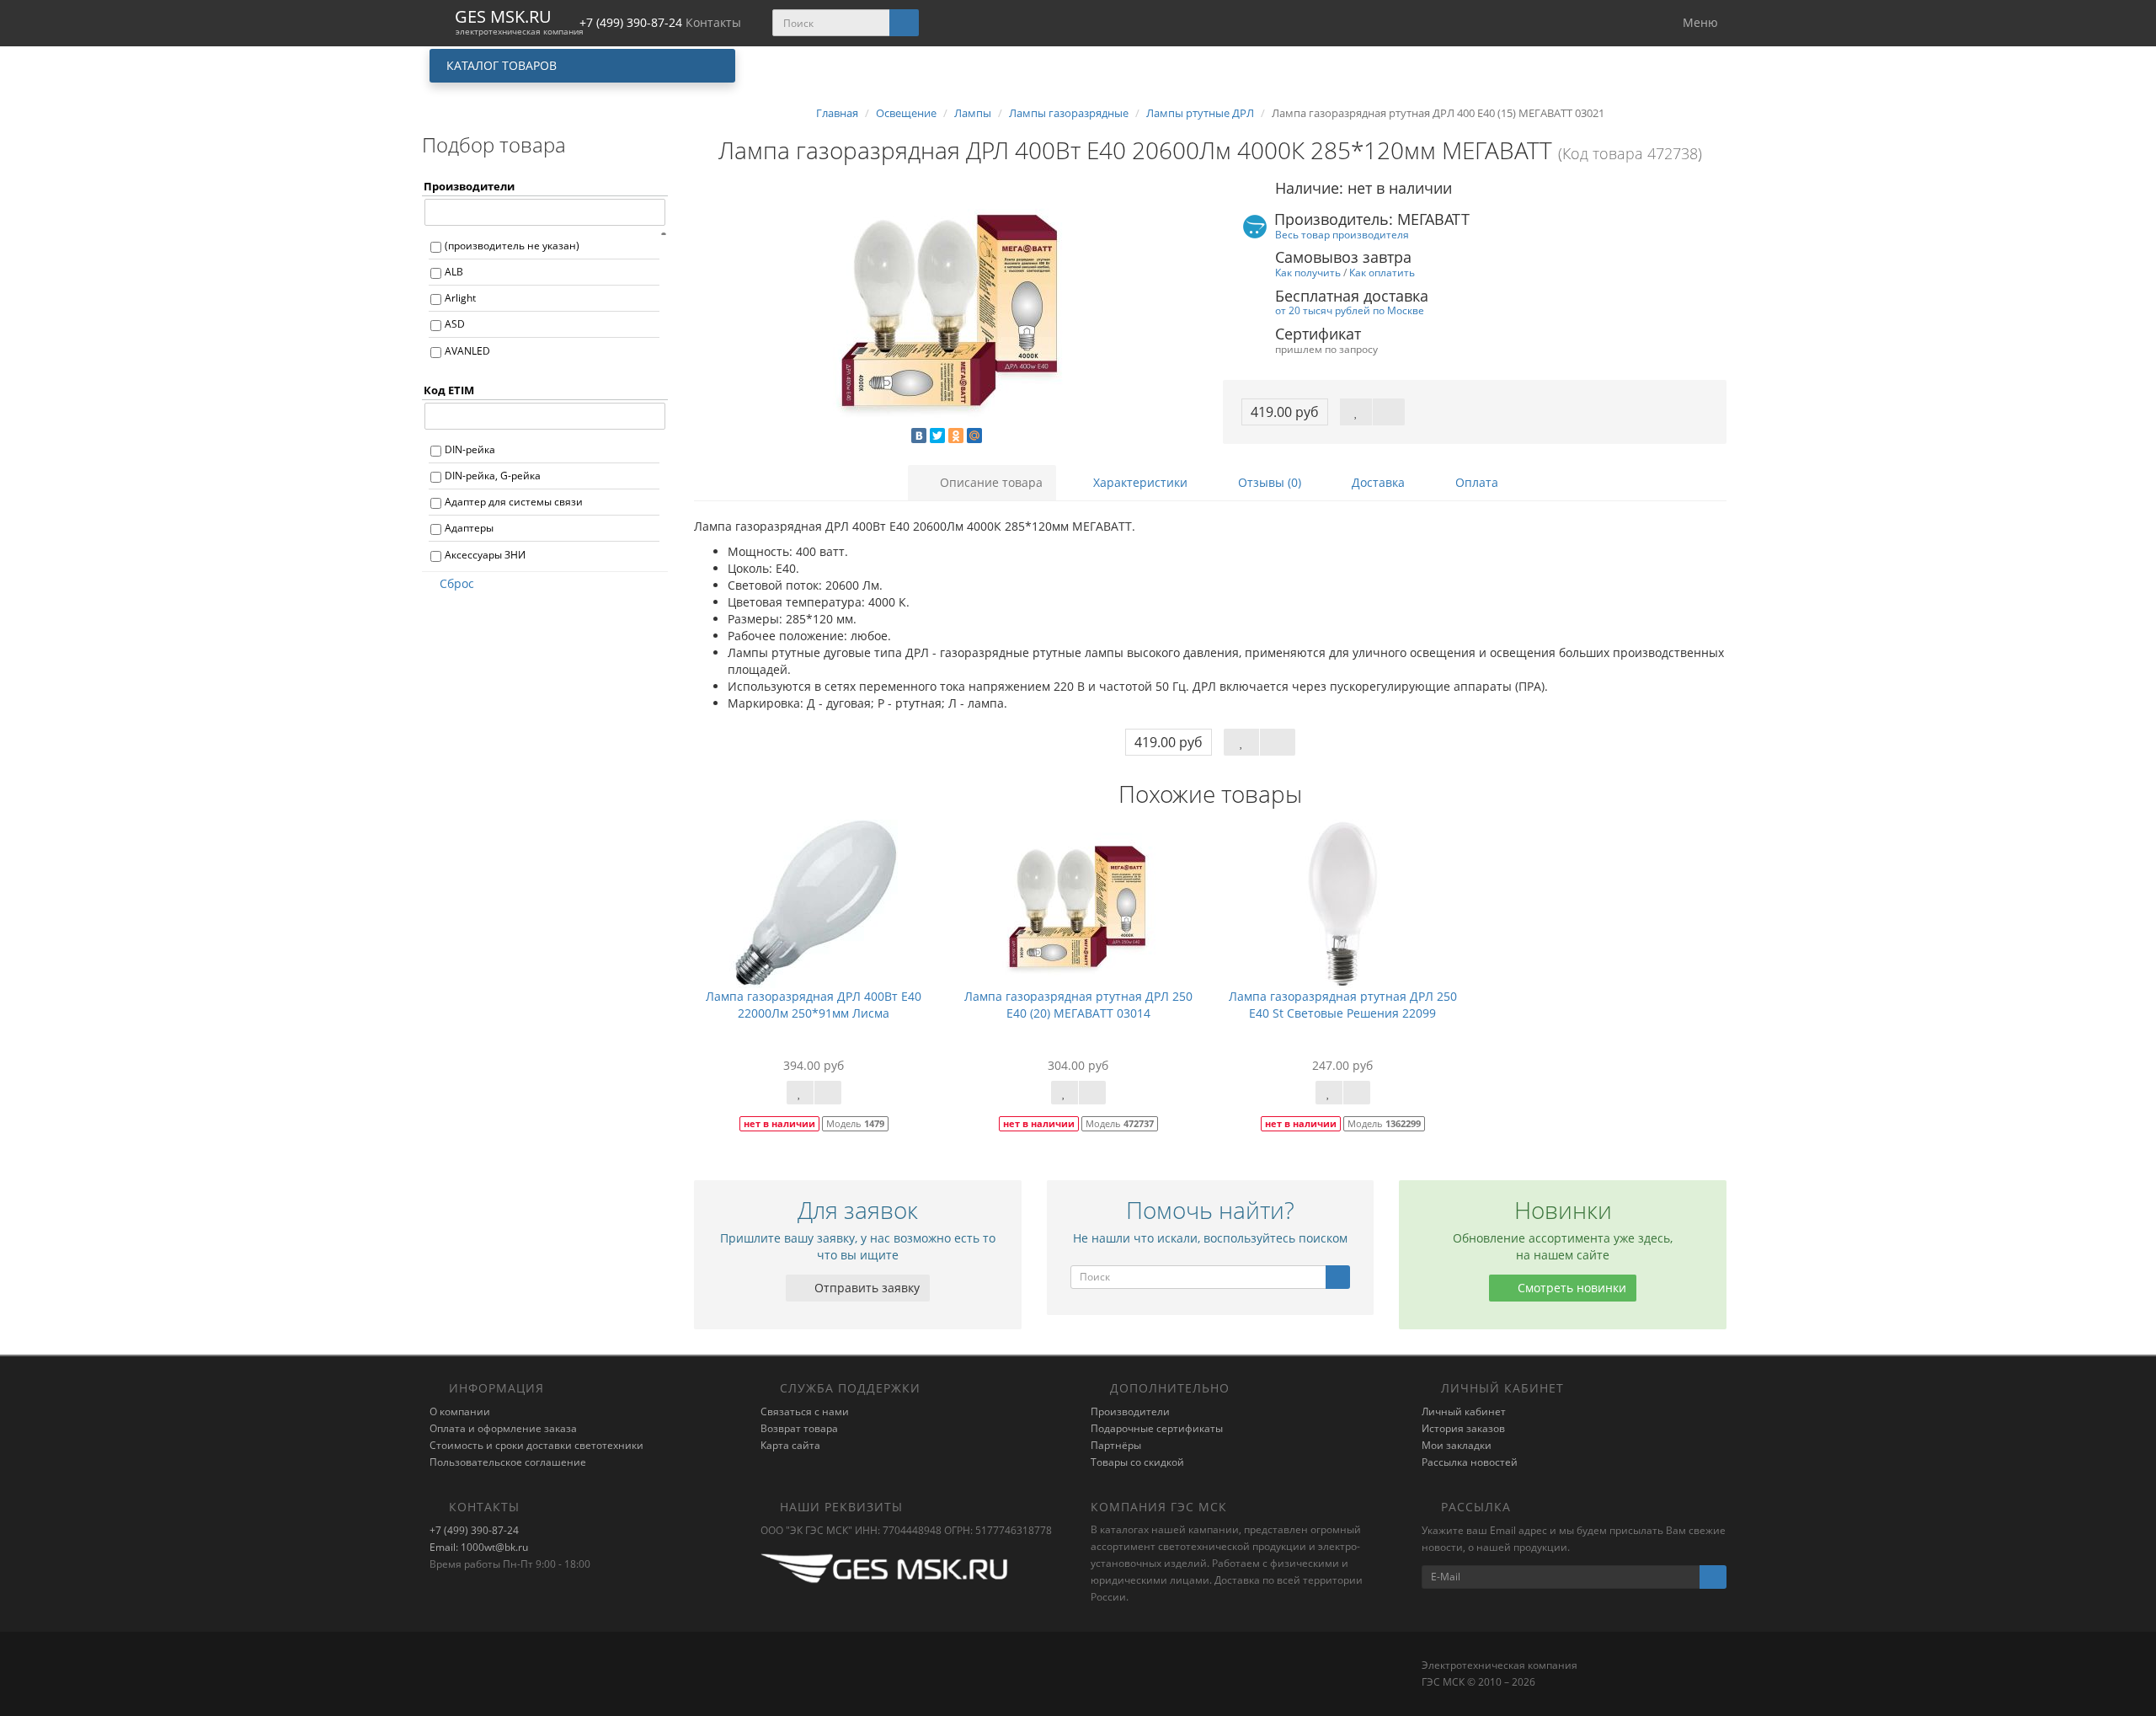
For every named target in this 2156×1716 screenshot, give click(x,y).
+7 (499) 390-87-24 (474, 1530)
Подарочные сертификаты (1157, 1428)
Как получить (1308, 272)
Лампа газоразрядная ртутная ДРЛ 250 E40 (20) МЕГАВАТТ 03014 (1078, 1005)
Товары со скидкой (1137, 1462)
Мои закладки (1457, 1445)
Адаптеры (469, 528)
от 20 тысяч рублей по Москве (1350, 310)
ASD (455, 324)
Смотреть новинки (1570, 1288)
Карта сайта (790, 1445)
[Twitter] (937, 436)
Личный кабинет (1464, 1411)
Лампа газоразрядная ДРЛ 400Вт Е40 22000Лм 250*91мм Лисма (814, 1005)
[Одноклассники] (956, 436)
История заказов (1463, 1428)
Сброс (457, 583)
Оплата (1475, 482)
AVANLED (467, 351)
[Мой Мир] (974, 436)
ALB (454, 272)
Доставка (1377, 482)
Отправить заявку (865, 1288)
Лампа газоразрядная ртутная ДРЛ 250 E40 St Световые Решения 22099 (1343, 1005)
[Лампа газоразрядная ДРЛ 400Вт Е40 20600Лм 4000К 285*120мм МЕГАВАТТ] (946, 308)
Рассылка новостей (1470, 1462)
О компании (460, 1411)
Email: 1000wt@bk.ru (479, 1547)
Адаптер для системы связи (514, 502)
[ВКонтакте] (919, 436)
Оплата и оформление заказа (503, 1428)
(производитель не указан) (512, 246)
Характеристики (1139, 482)
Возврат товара (799, 1428)
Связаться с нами (805, 1411)
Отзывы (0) (1268, 482)
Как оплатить (1382, 272)
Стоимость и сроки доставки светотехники (536, 1445)
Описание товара (990, 482)
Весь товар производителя (1342, 234)
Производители (1130, 1411)
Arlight (460, 298)
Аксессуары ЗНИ (485, 555)
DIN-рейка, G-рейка (493, 476)
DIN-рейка (470, 449)
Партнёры (1116, 1445)
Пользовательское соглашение (508, 1462)
